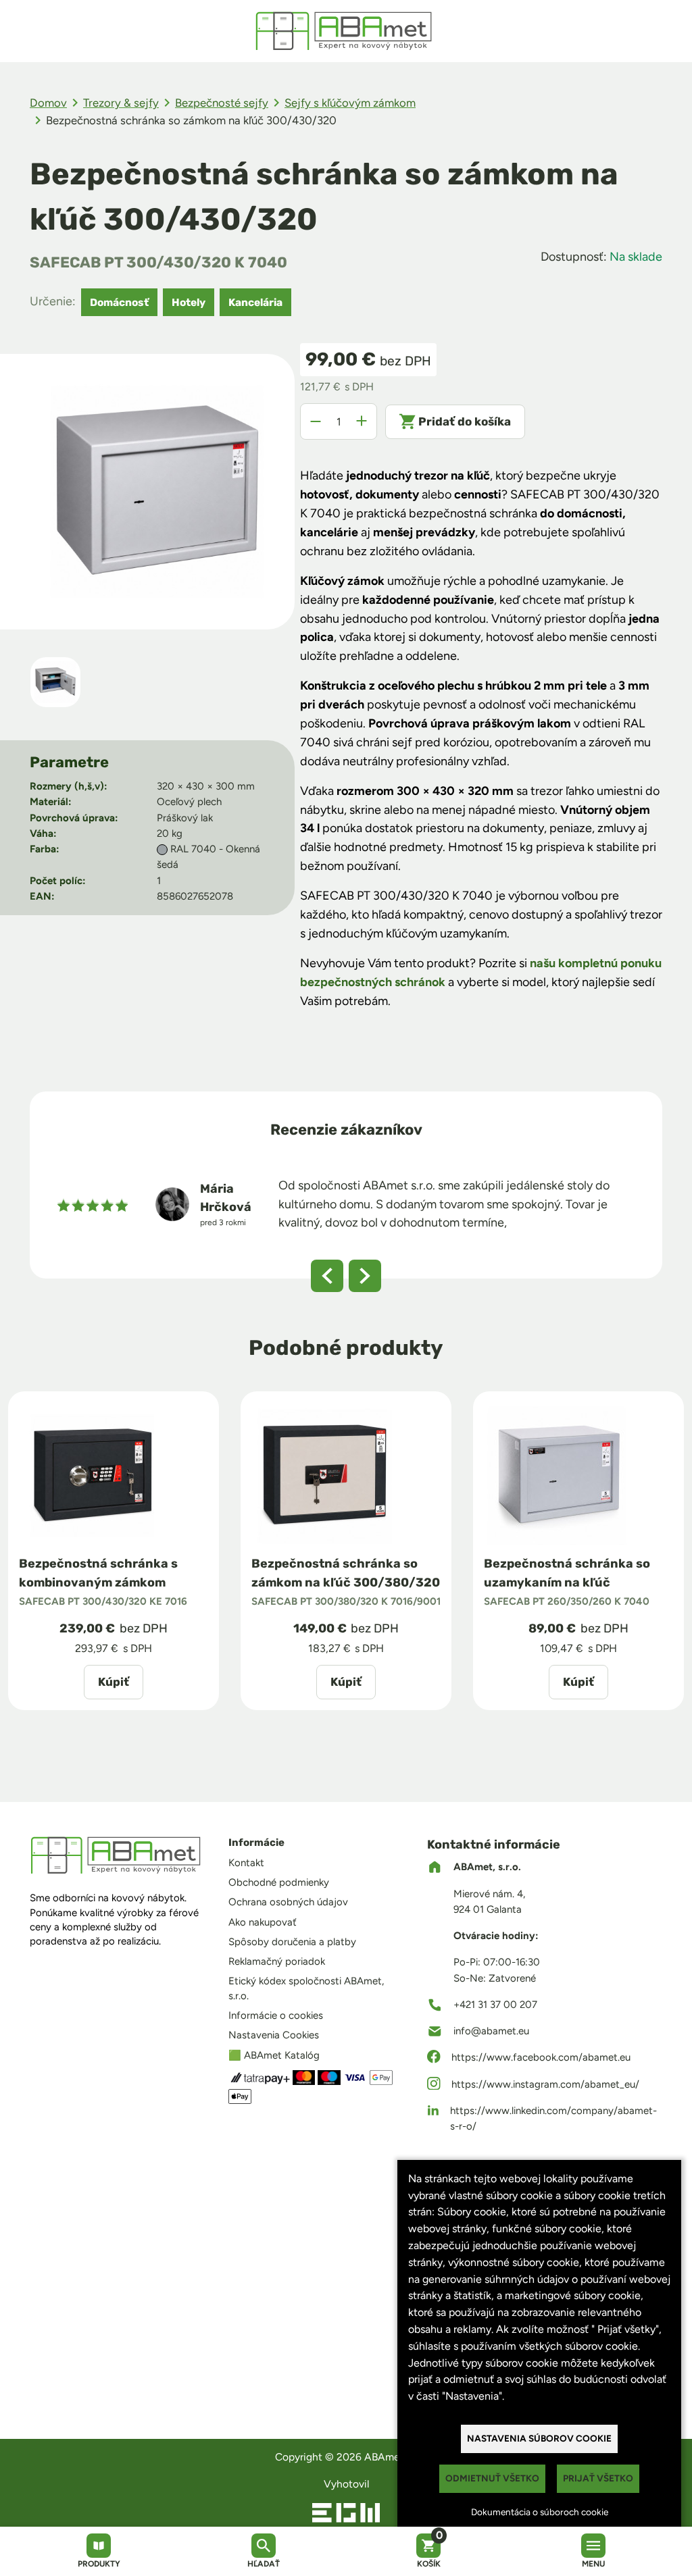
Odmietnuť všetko (492, 2478)
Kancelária (255, 302)
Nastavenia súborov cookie (539, 2438)
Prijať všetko (598, 2478)
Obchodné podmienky (279, 1882)
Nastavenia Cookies (274, 2035)
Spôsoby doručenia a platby (292, 1942)
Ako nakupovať (263, 1922)
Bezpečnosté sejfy (222, 103)
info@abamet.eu (491, 2031)
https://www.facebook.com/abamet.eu (541, 2057)
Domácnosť (119, 302)
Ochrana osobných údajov (288, 1902)
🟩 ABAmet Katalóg (274, 2055)
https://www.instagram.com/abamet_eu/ (545, 2084)
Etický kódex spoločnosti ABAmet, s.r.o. (306, 1988)
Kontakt (246, 1863)
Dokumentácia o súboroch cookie (540, 2512)
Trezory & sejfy (121, 103)
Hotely (189, 302)
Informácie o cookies (276, 2015)
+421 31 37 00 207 (495, 2005)
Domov (48, 103)
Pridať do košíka (465, 421)
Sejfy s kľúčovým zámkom (350, 103)
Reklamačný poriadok (277, 1961)
